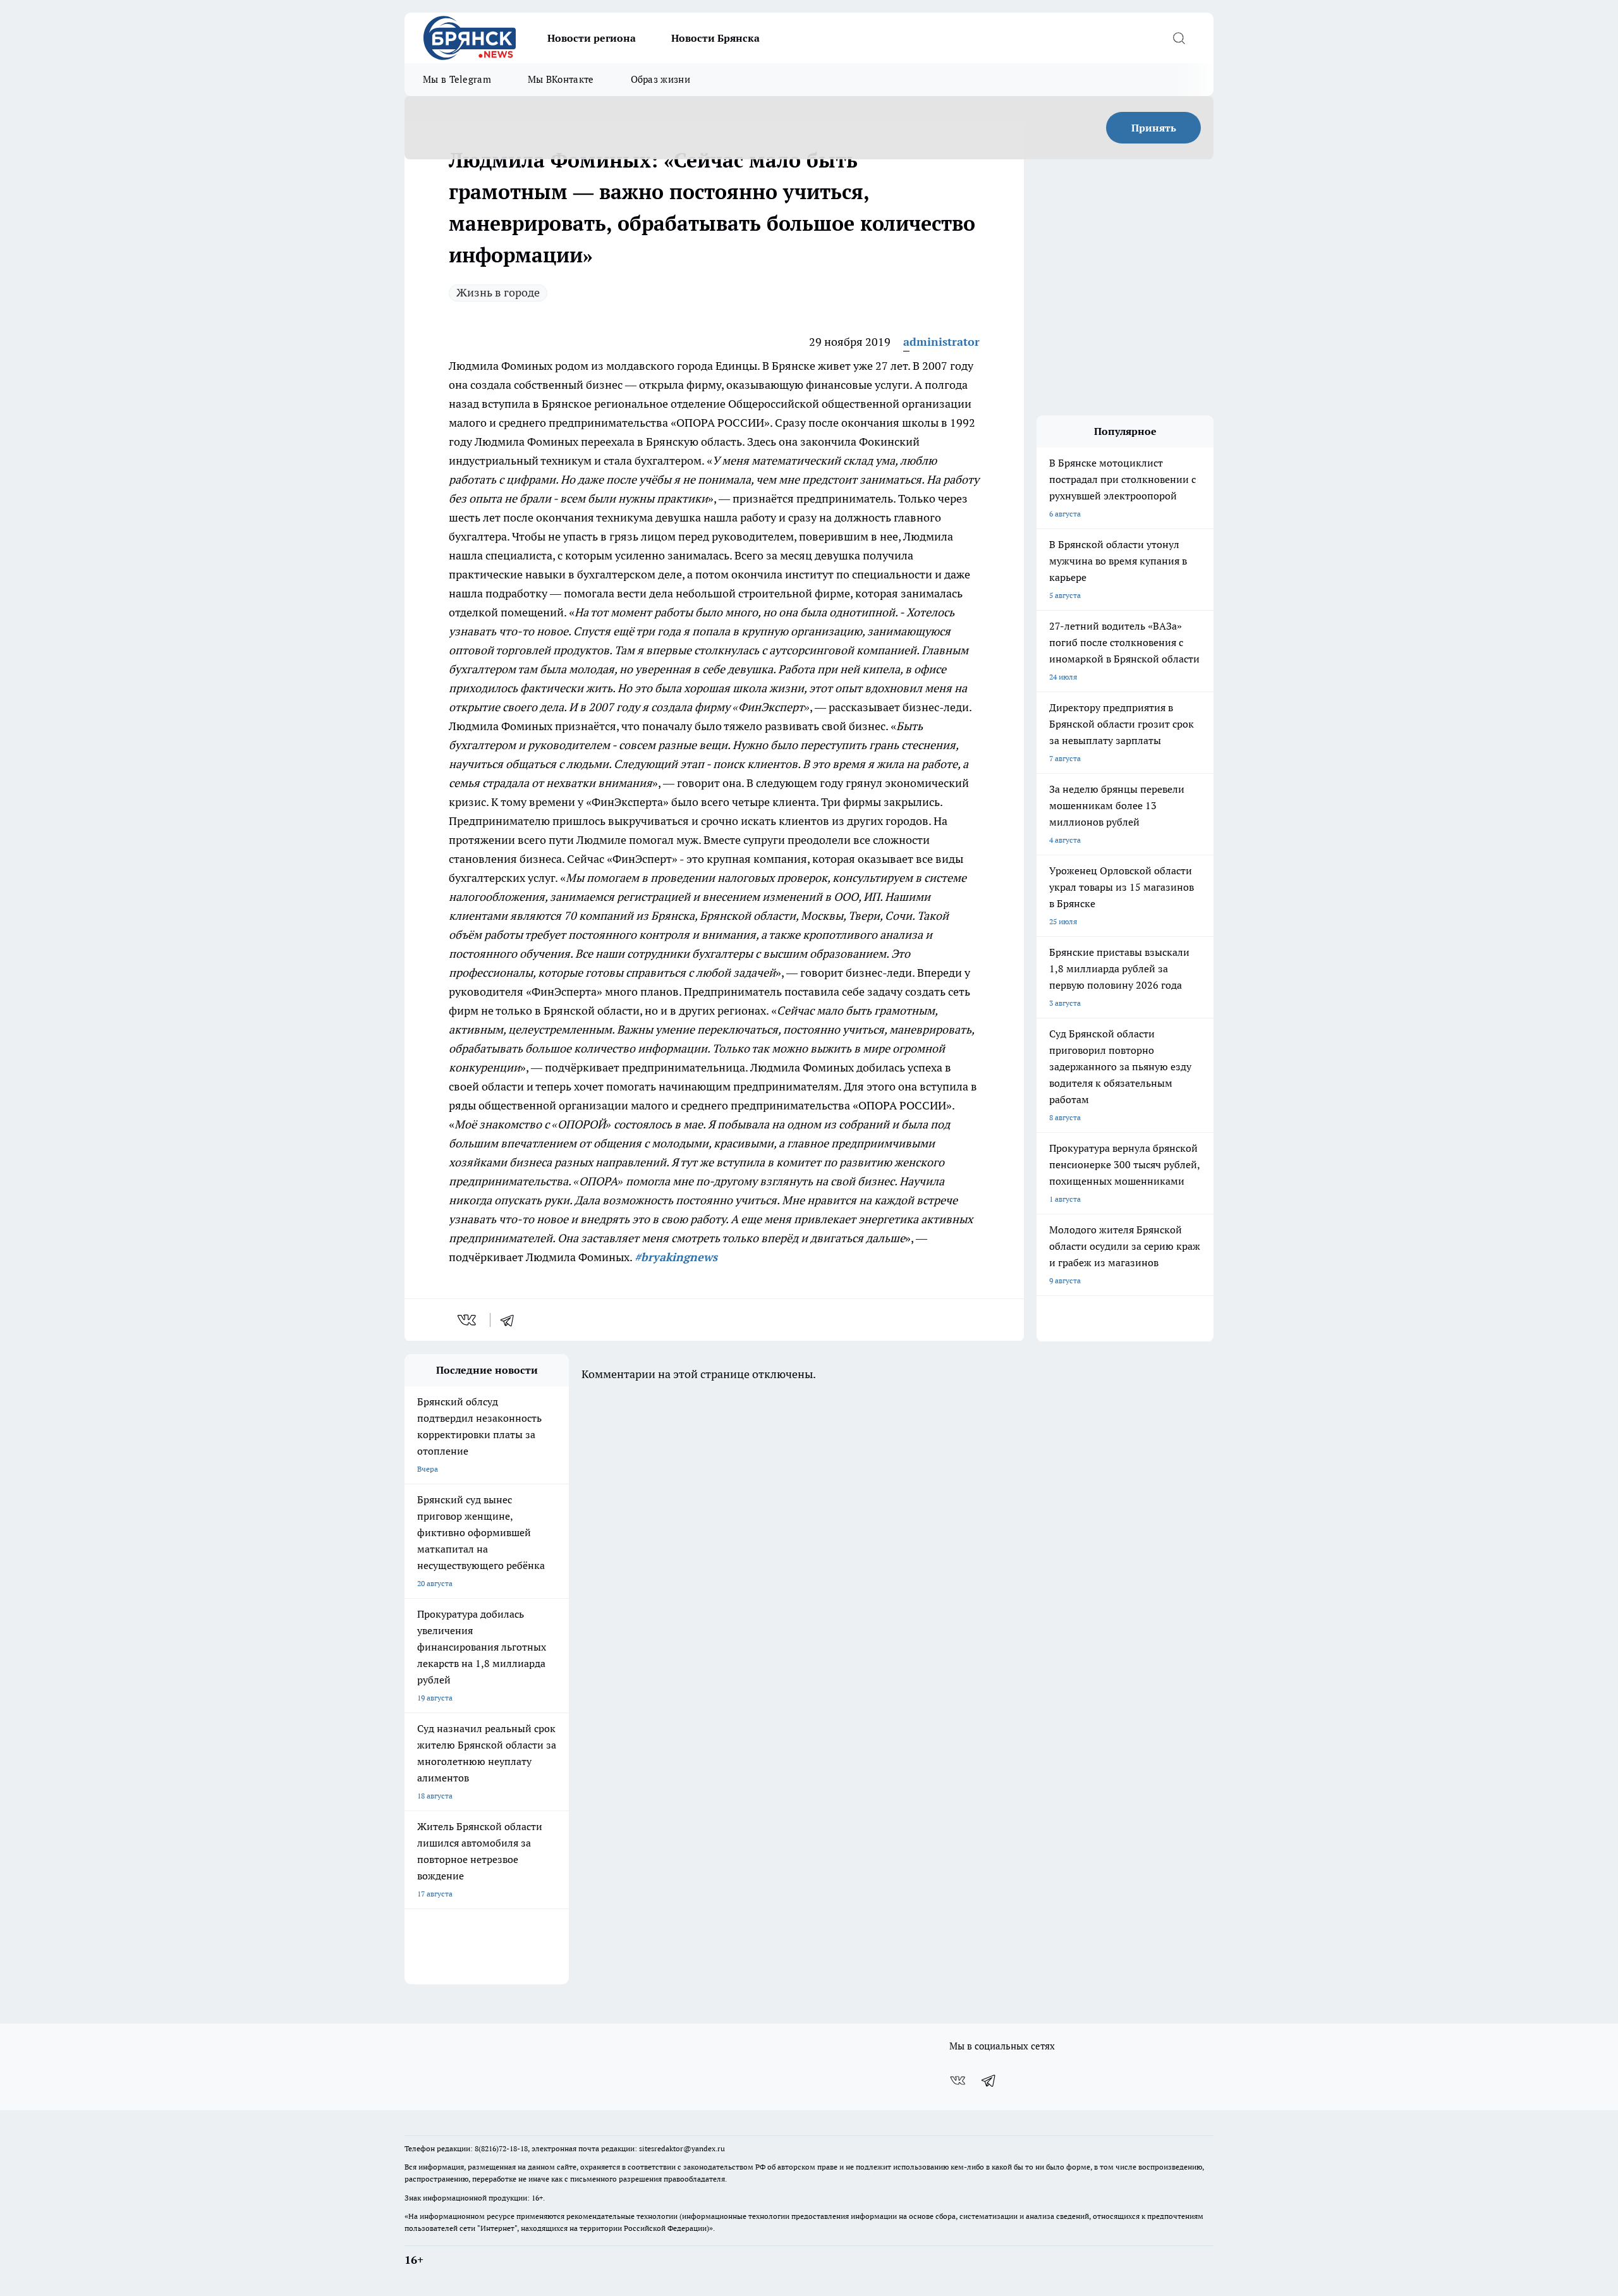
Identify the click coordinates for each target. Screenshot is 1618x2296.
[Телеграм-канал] (989, 2080)
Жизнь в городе (498, 292)
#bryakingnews (676, 1257)
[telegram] (511, 1320)
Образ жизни (660, 79)
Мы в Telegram (457, 79)
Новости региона (592, 38)
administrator (941, 342)
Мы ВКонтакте (561, 79)
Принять (1154, 128)
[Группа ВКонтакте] (958, 2080)
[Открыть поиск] (1179, 38)
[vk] (468, 1320)
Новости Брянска (715, 38)
